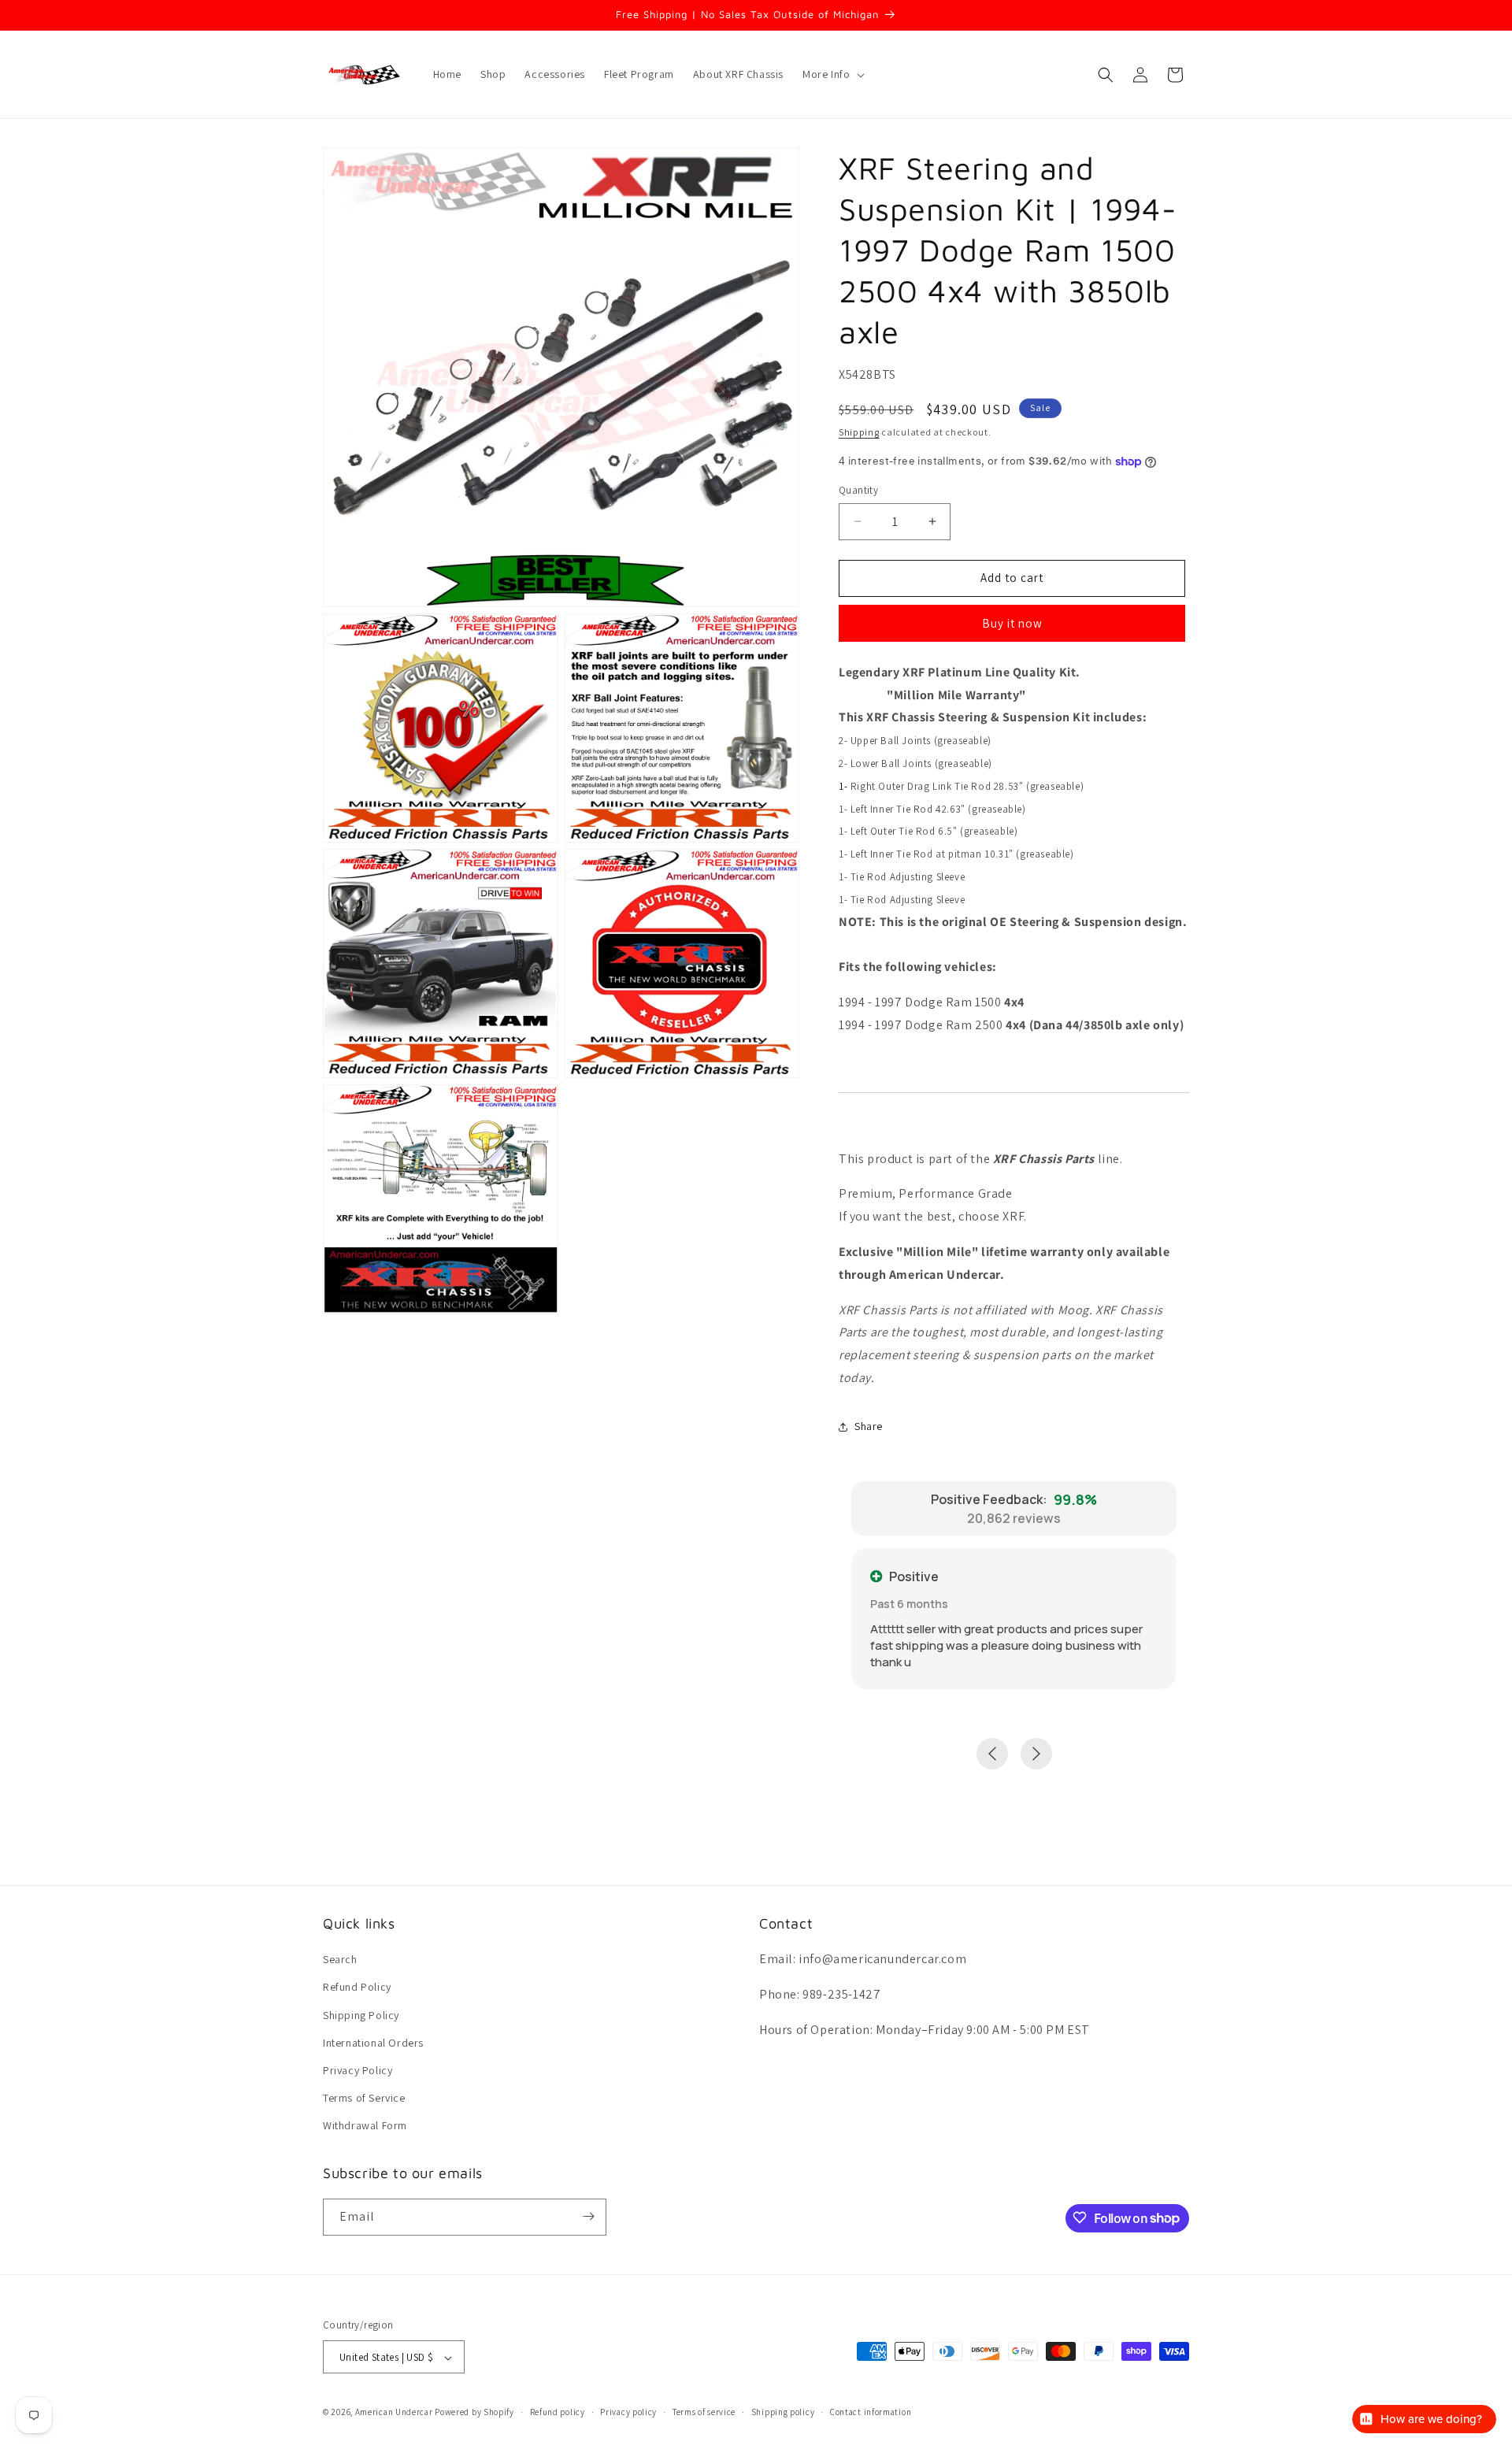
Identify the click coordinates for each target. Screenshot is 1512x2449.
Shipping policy (783, 2412)
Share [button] (869, 1426)
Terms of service (704, 2412)
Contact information (871, 2412)
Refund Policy (357, 1988)
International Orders (373, 2043)
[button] (832, 74)
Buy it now (1012, 623)
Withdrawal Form (365, 2126)
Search (340, 1959)
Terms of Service (364, 2098)
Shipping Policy (361, 2015)
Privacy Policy (358, 2070)
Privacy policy (628, 2412)
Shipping (859, 432)
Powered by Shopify (474, 2413)
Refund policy (558, 2412)
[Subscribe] (588, 2216)
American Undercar (394, 2413)
